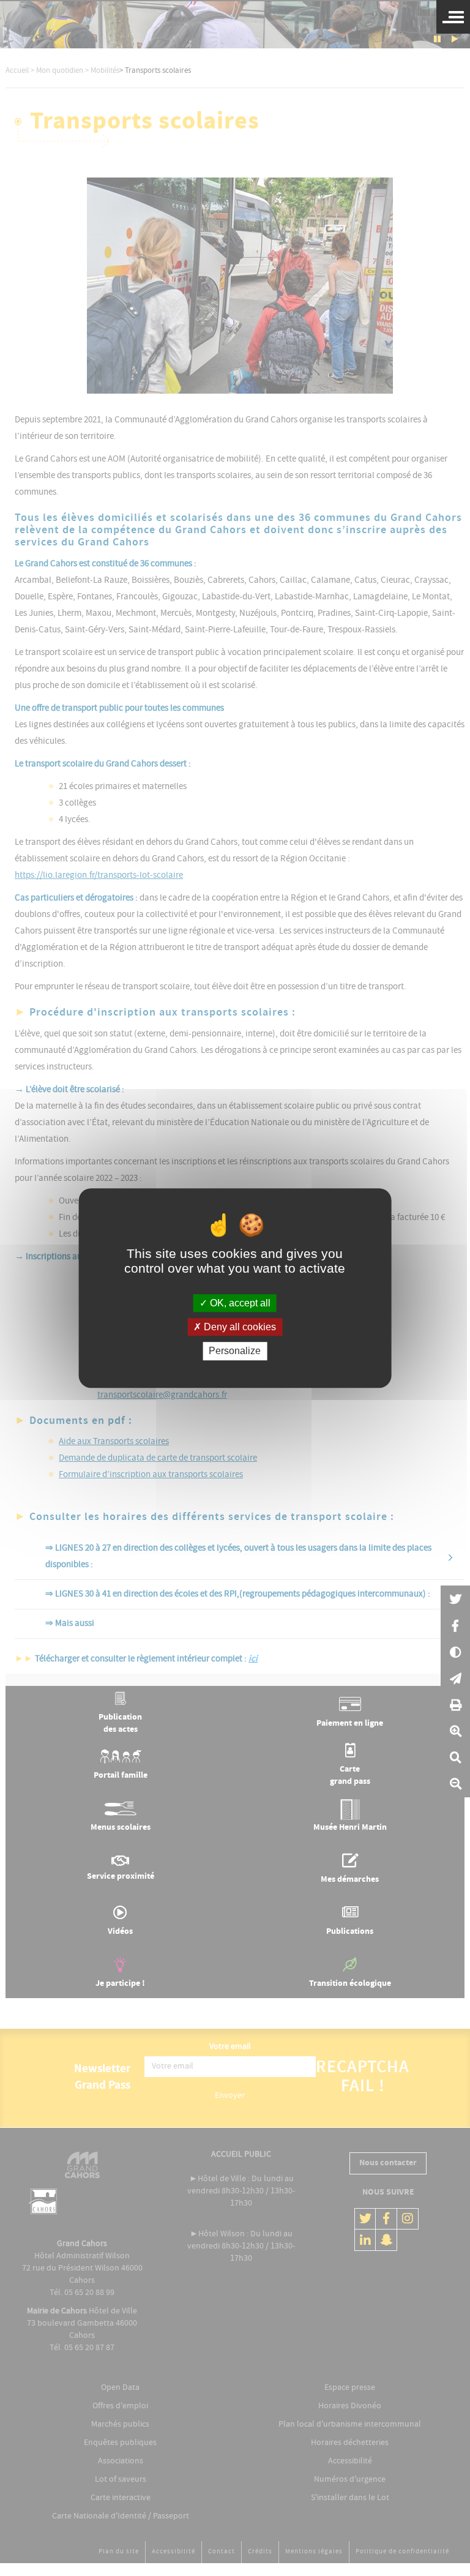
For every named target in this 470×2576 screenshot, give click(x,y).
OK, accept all (239, 1303)
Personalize (235, 1351)
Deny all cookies (239, 1327)
